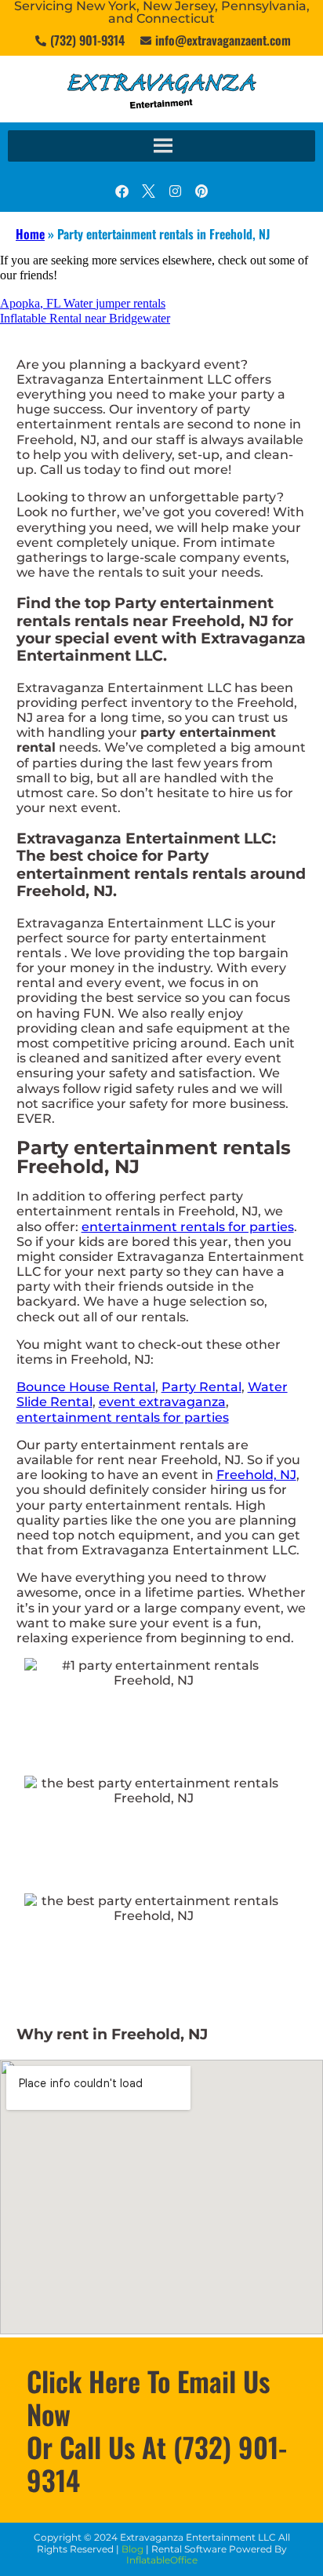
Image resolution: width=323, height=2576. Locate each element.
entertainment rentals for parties (188, 1227)
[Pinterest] (201, 191)
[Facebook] (122, 191)
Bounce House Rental (86, 1387)
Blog (132, 2549)
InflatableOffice (162, 2560)
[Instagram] (175, 191)
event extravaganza (162, 1402)
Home (30, 234)
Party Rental (201, 1387)
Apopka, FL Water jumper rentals (83, 303)
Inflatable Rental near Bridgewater (85, 318)
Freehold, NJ (256, 1475)
